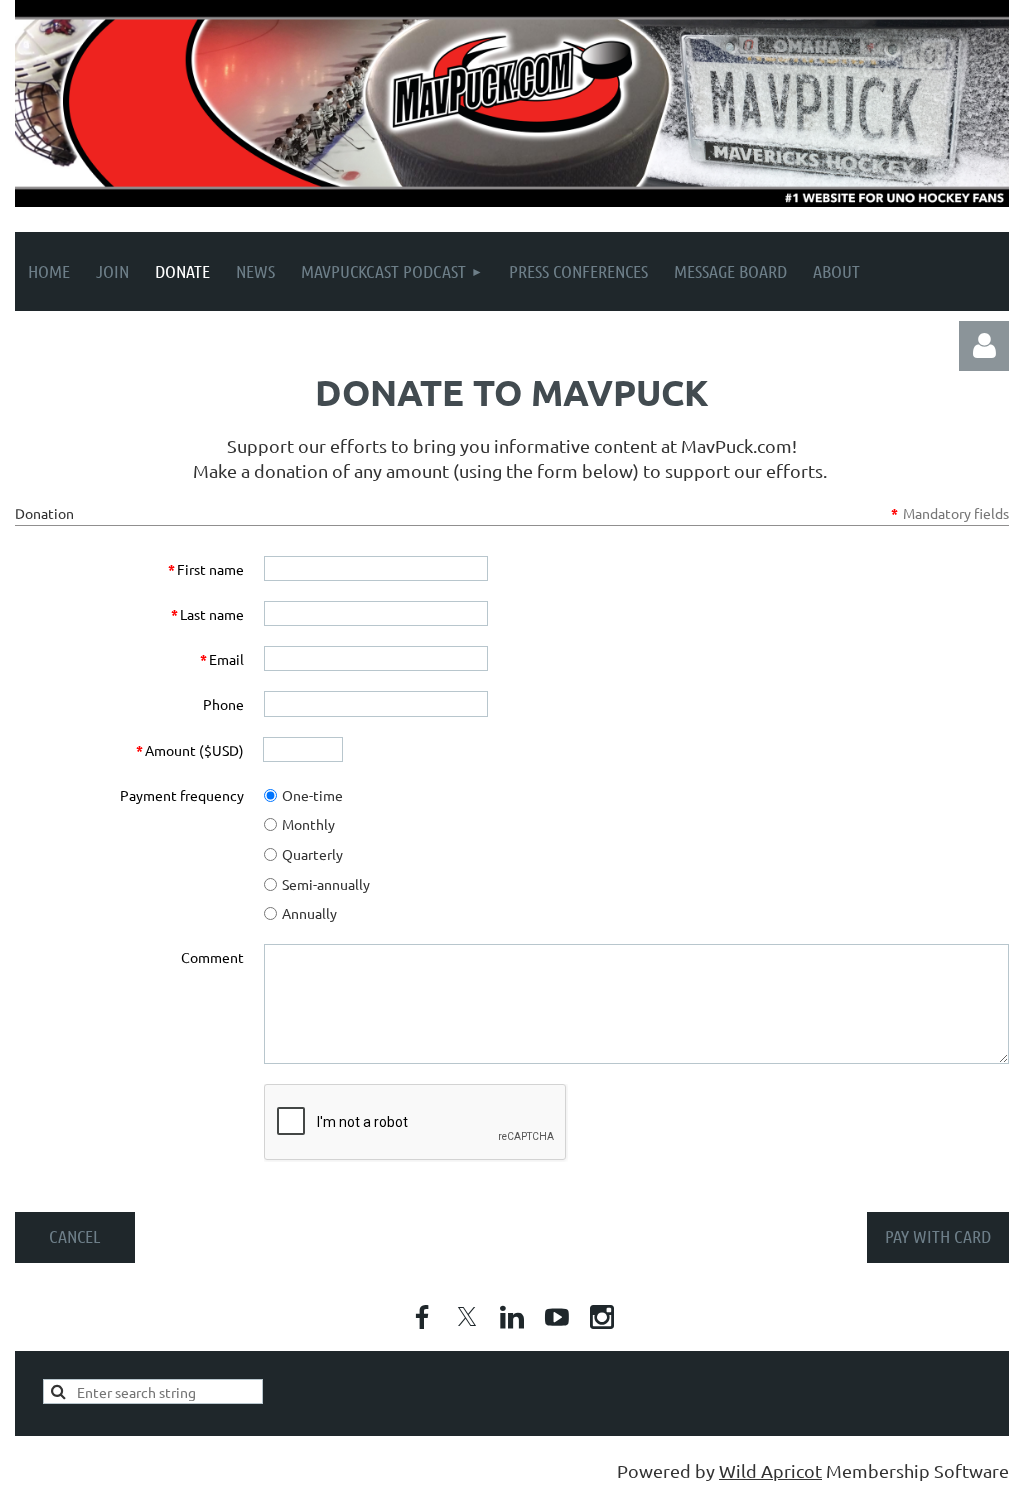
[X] (467, 1317)
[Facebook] (422, 1317)
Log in (984, 346)
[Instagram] (602, 1317)
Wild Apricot (770, 1470)
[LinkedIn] (512, 1317)
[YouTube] (557, 1317)
